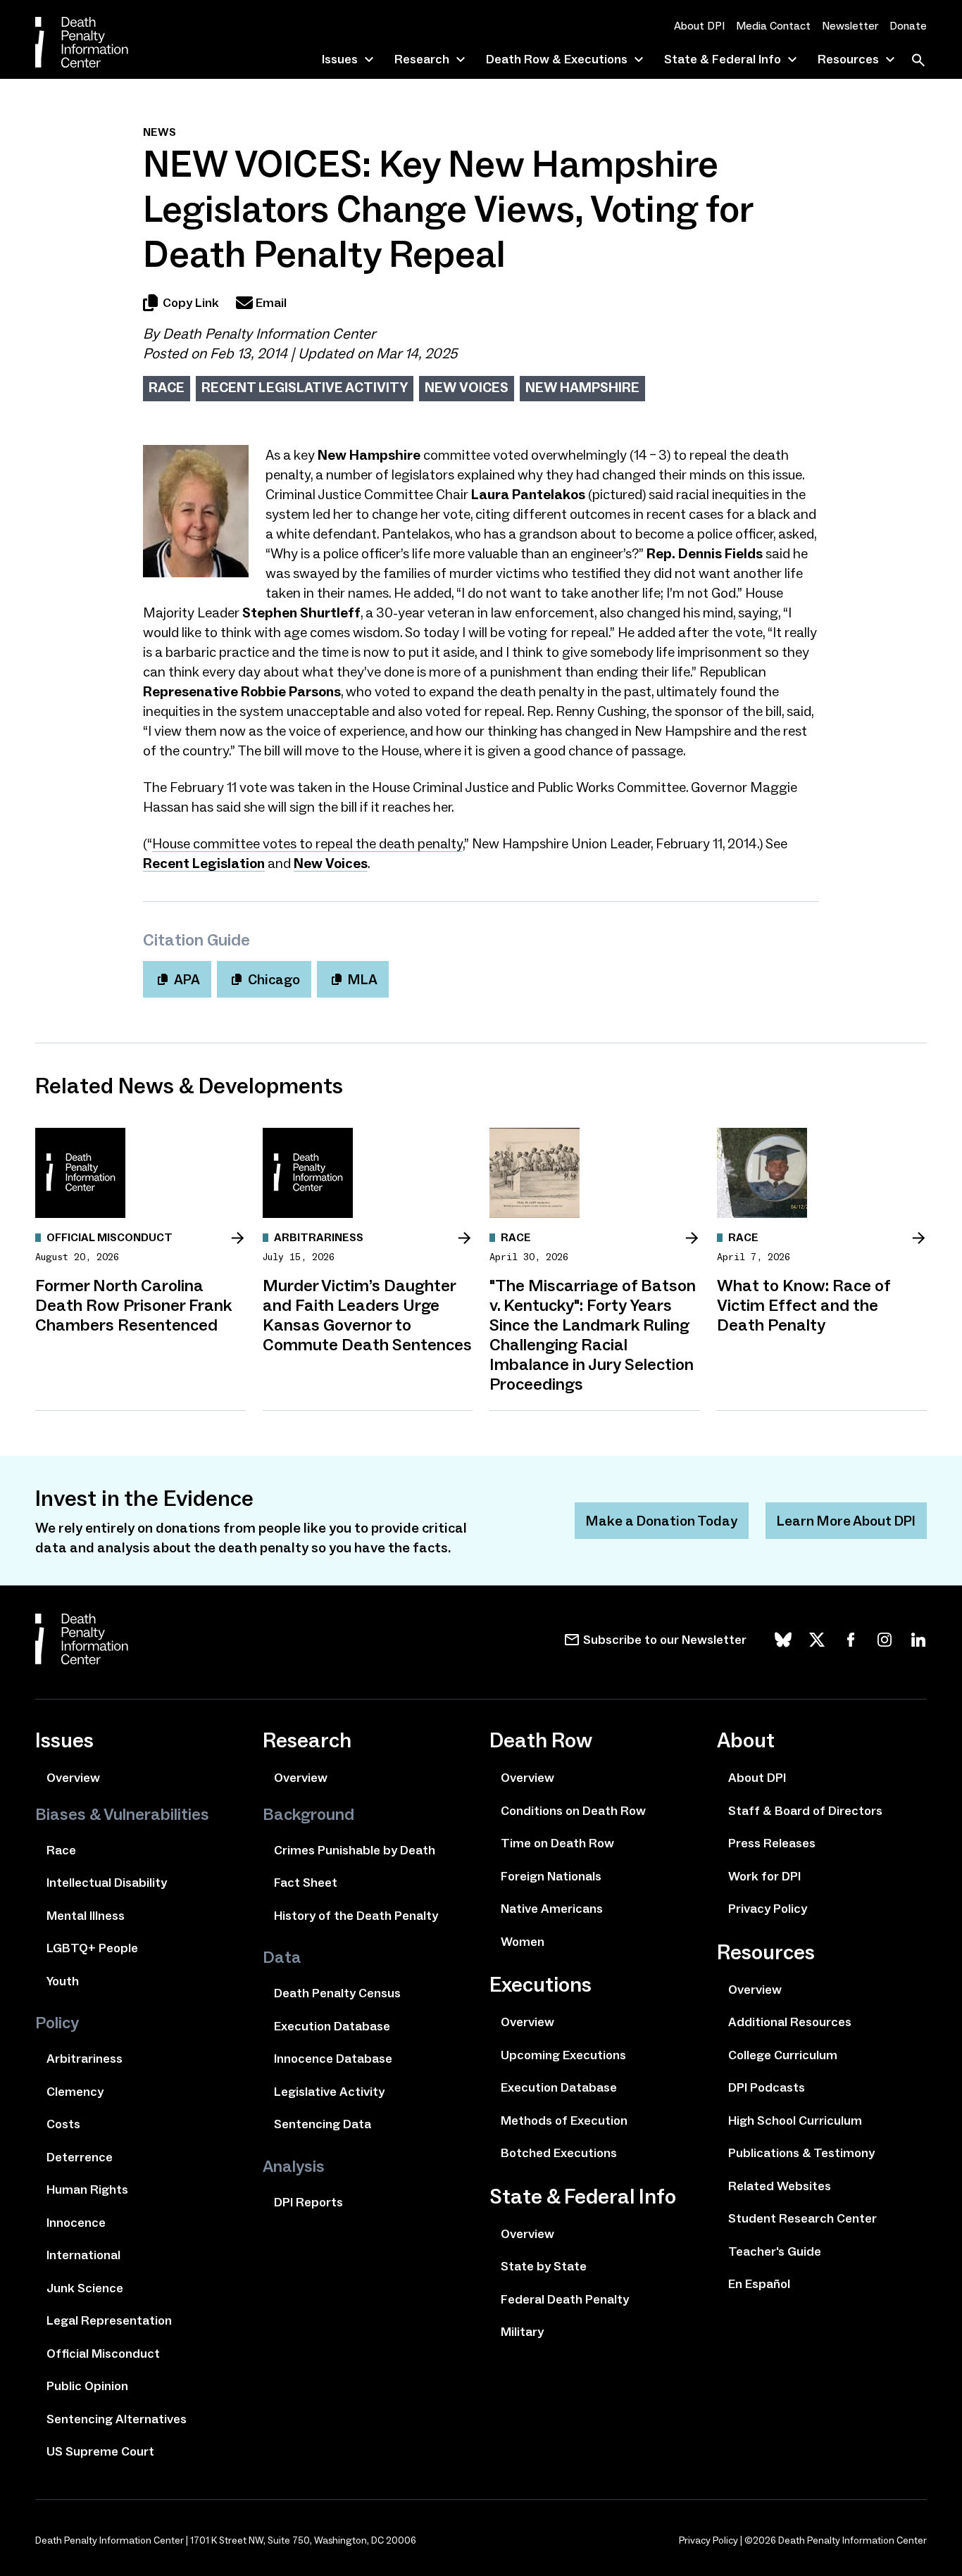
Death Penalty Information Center (269, 334)
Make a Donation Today (662, 1521)
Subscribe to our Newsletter (665, 1640)
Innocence (76, 2223)
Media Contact (773, 26)
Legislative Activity (329, 2092)
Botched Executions (559, 2153)
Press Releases (772, 1843)
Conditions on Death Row (573, 1811)
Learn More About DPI (846, 1521)
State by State (544, 2266)
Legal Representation (109, 2320)
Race (167, 387)
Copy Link (191, 303)
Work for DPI (764, 1876)
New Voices (467, 387)
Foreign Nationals (551, 1876)
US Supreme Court (100, 2451)
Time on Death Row (557, 1843)
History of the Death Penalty (356, 1916)
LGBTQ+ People (92, 1948)
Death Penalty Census (337, 1993)
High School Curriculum (795, 2121)
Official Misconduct (103, 2354)
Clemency (75, 2092)
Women (523, 1942)
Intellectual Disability (107, 1883)
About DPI (699, 26)
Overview (73, 1778)
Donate (908, 26)
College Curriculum (783, 2055)
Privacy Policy (768, 1909)
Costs (63, 2124)
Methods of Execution (564, 2121)
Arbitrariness (85, 2059)
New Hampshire (582, 387)
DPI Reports (308, 2202)
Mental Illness (86, 1916)
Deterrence (80, 2157)
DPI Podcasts (767, 2087)
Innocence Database (333, 2059)
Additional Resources (790, 2022)
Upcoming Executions (563, 2055)
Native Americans (552, 1909)
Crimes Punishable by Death (355, 1850)
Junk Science (85, 2288)
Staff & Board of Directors (805, 1811)
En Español (759, 2284)
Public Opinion (87, 2386)
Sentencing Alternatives (117, 2419)
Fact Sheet (306, 1883)
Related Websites (780, 2186)
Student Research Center (802, 2218)
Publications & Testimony (801, 2153)
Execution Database (332, 2026)
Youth (63, 1981)
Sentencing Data (323, 2124)
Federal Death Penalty (565, 2299)
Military (522, 2332)
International (83, 2255)
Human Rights (87, 2189)
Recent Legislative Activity (305, 387)
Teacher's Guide (775, 2251)
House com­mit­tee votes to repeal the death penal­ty (307, 843)
